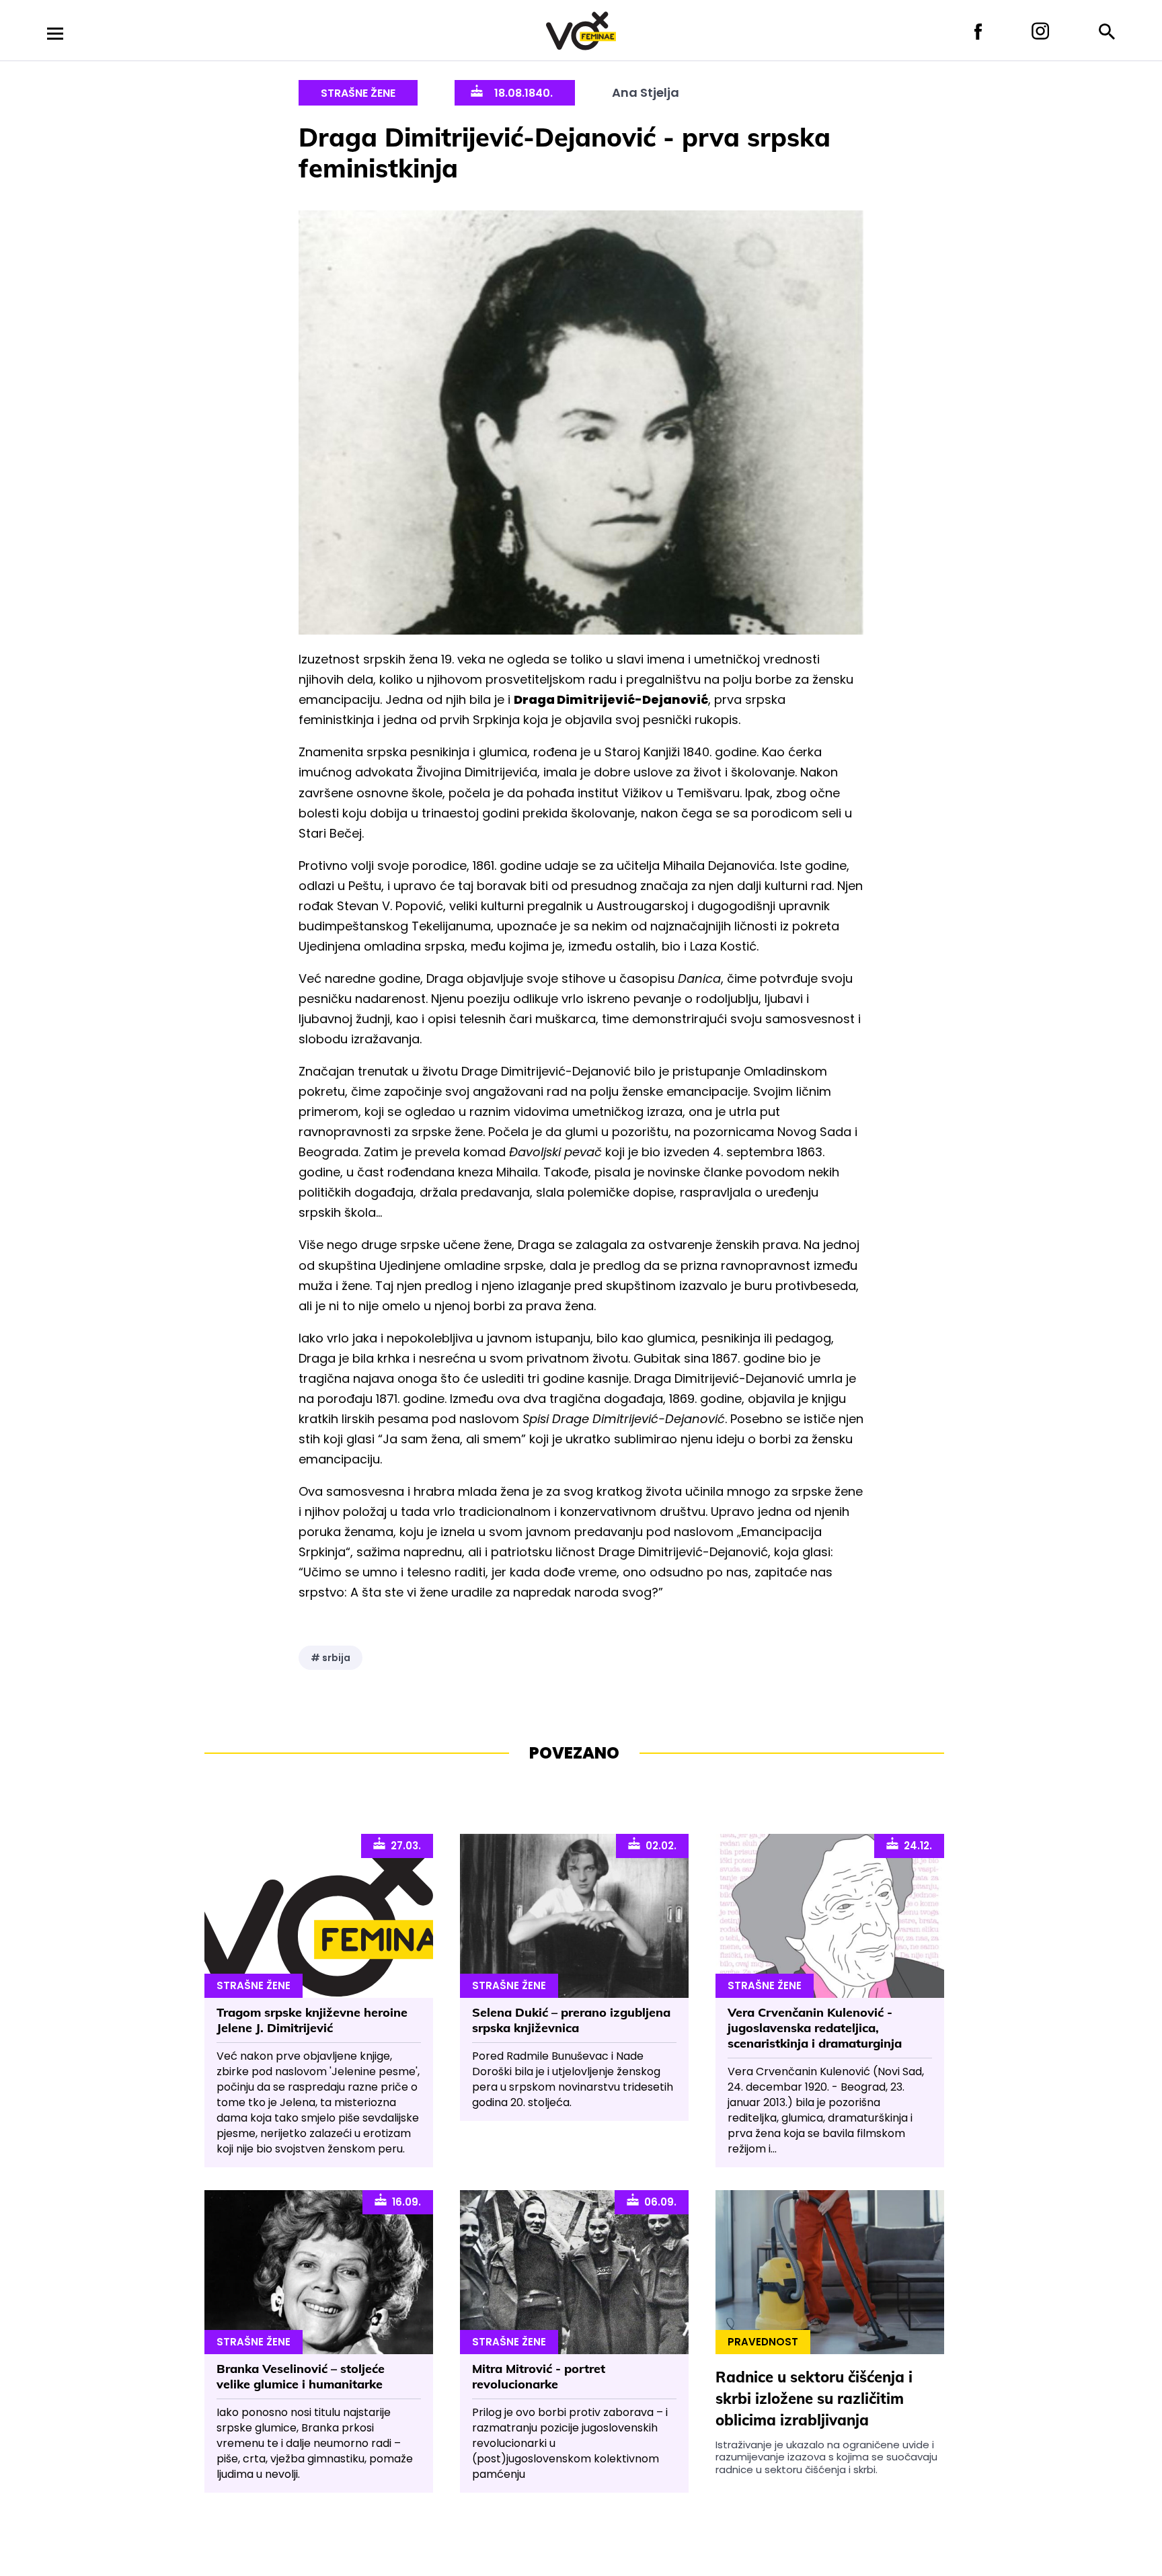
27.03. (403, 1846)
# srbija (331, 1658)
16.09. (404, 2202)
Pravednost (763, 2342)
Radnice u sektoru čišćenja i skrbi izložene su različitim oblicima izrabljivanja (814, 2399)
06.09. (658, 2202)
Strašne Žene (358, 93)
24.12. (915, 1846)
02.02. (658, 1846)
